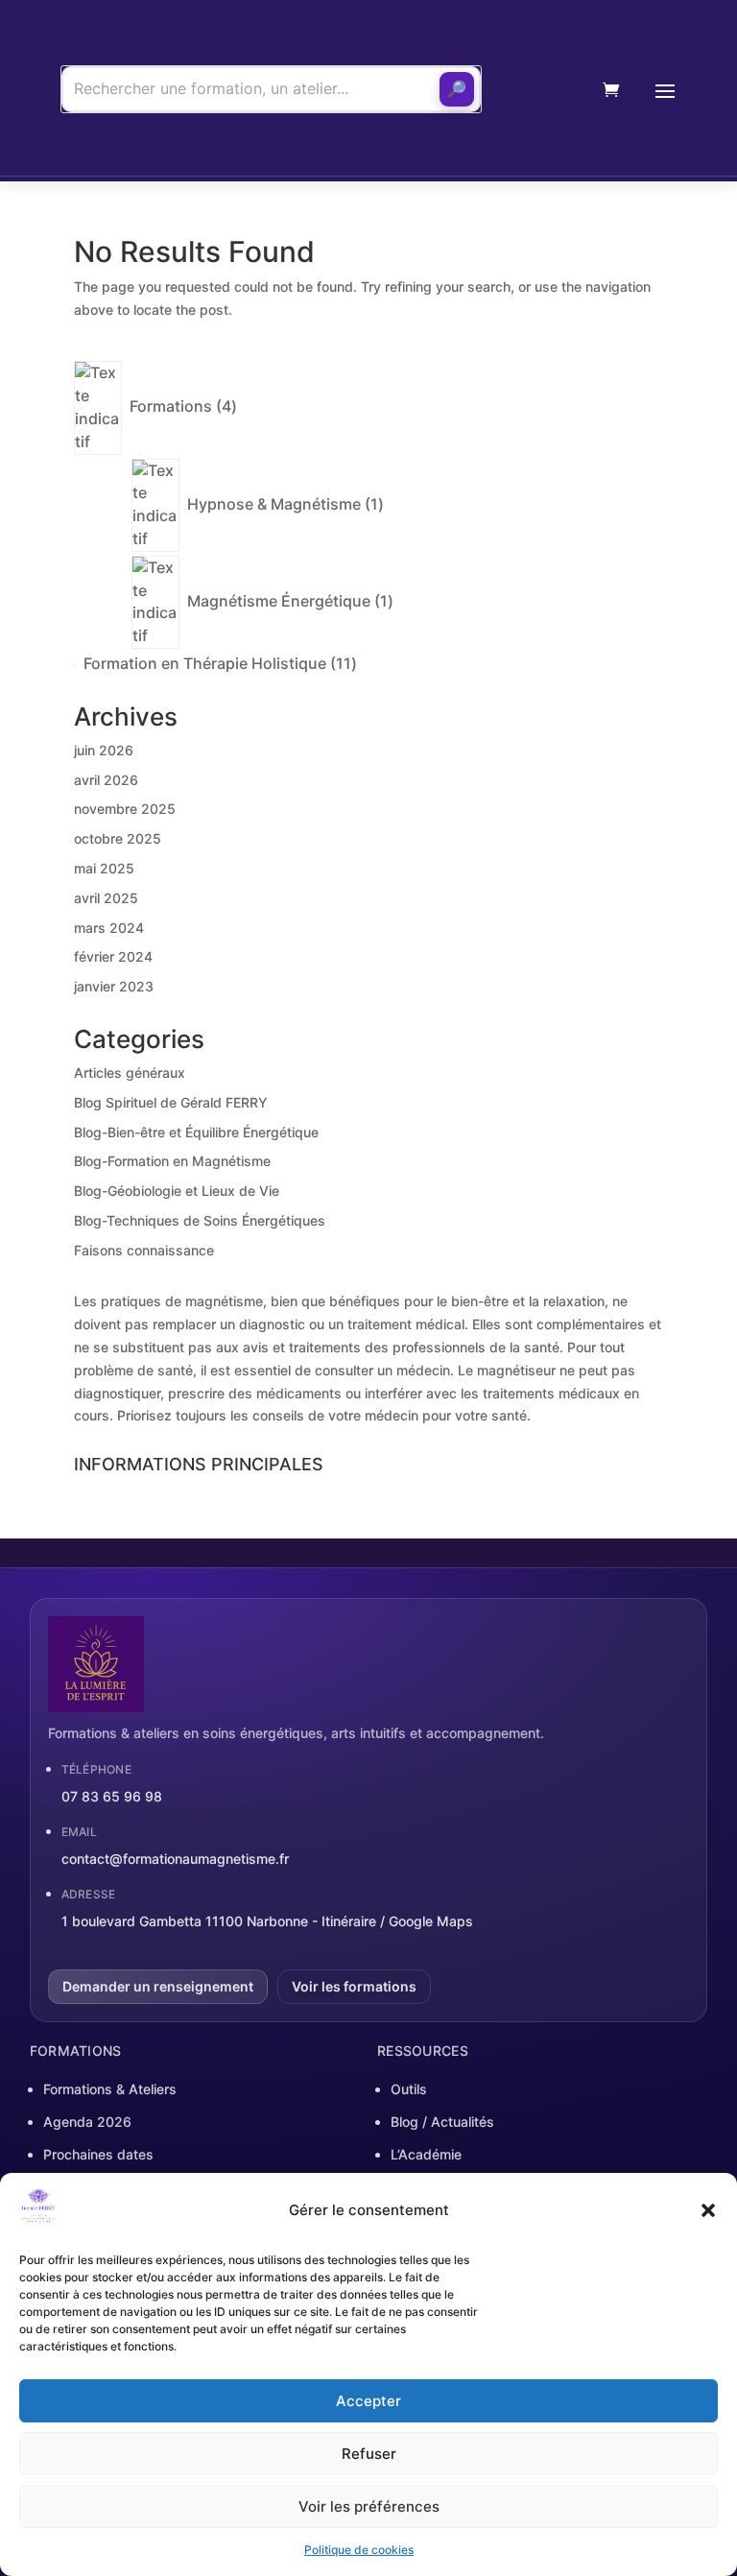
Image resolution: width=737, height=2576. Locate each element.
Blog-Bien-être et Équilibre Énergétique (196, 1132)
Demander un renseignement (158, 1986)
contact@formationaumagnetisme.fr (175, 1859)
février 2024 (113, 956)
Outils (409, 2089)
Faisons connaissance (144, 1250)
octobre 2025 (118, 838)
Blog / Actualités (442, 2122)
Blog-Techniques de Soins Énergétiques (200, 1220)
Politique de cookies (359, 2550)
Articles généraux (130, 1073)
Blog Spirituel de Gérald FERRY (171, 1102)
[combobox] (271, 89)
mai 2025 (104, 868)
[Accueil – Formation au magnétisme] (544, 90)
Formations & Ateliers (110, 2089)
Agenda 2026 (87, 2122)
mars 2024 (109, 928)
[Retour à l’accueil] (369, 1664)
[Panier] (611, 90)
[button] (708, 2210)
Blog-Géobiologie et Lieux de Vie (177, 1191)
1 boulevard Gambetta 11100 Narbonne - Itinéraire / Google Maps (267, 1921)
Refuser (369, 2454)
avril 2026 (106, 780)
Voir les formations (354, 1986)
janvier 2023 (114, 986)
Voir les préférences (369, 2506)
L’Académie (426, 2154)
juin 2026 (104, 750)
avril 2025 (106, 898)
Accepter (368, 2401)
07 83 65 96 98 (112, 1796)
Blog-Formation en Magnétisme (172, 1161)
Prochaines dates (98, 2154)
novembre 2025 (125, 809)
